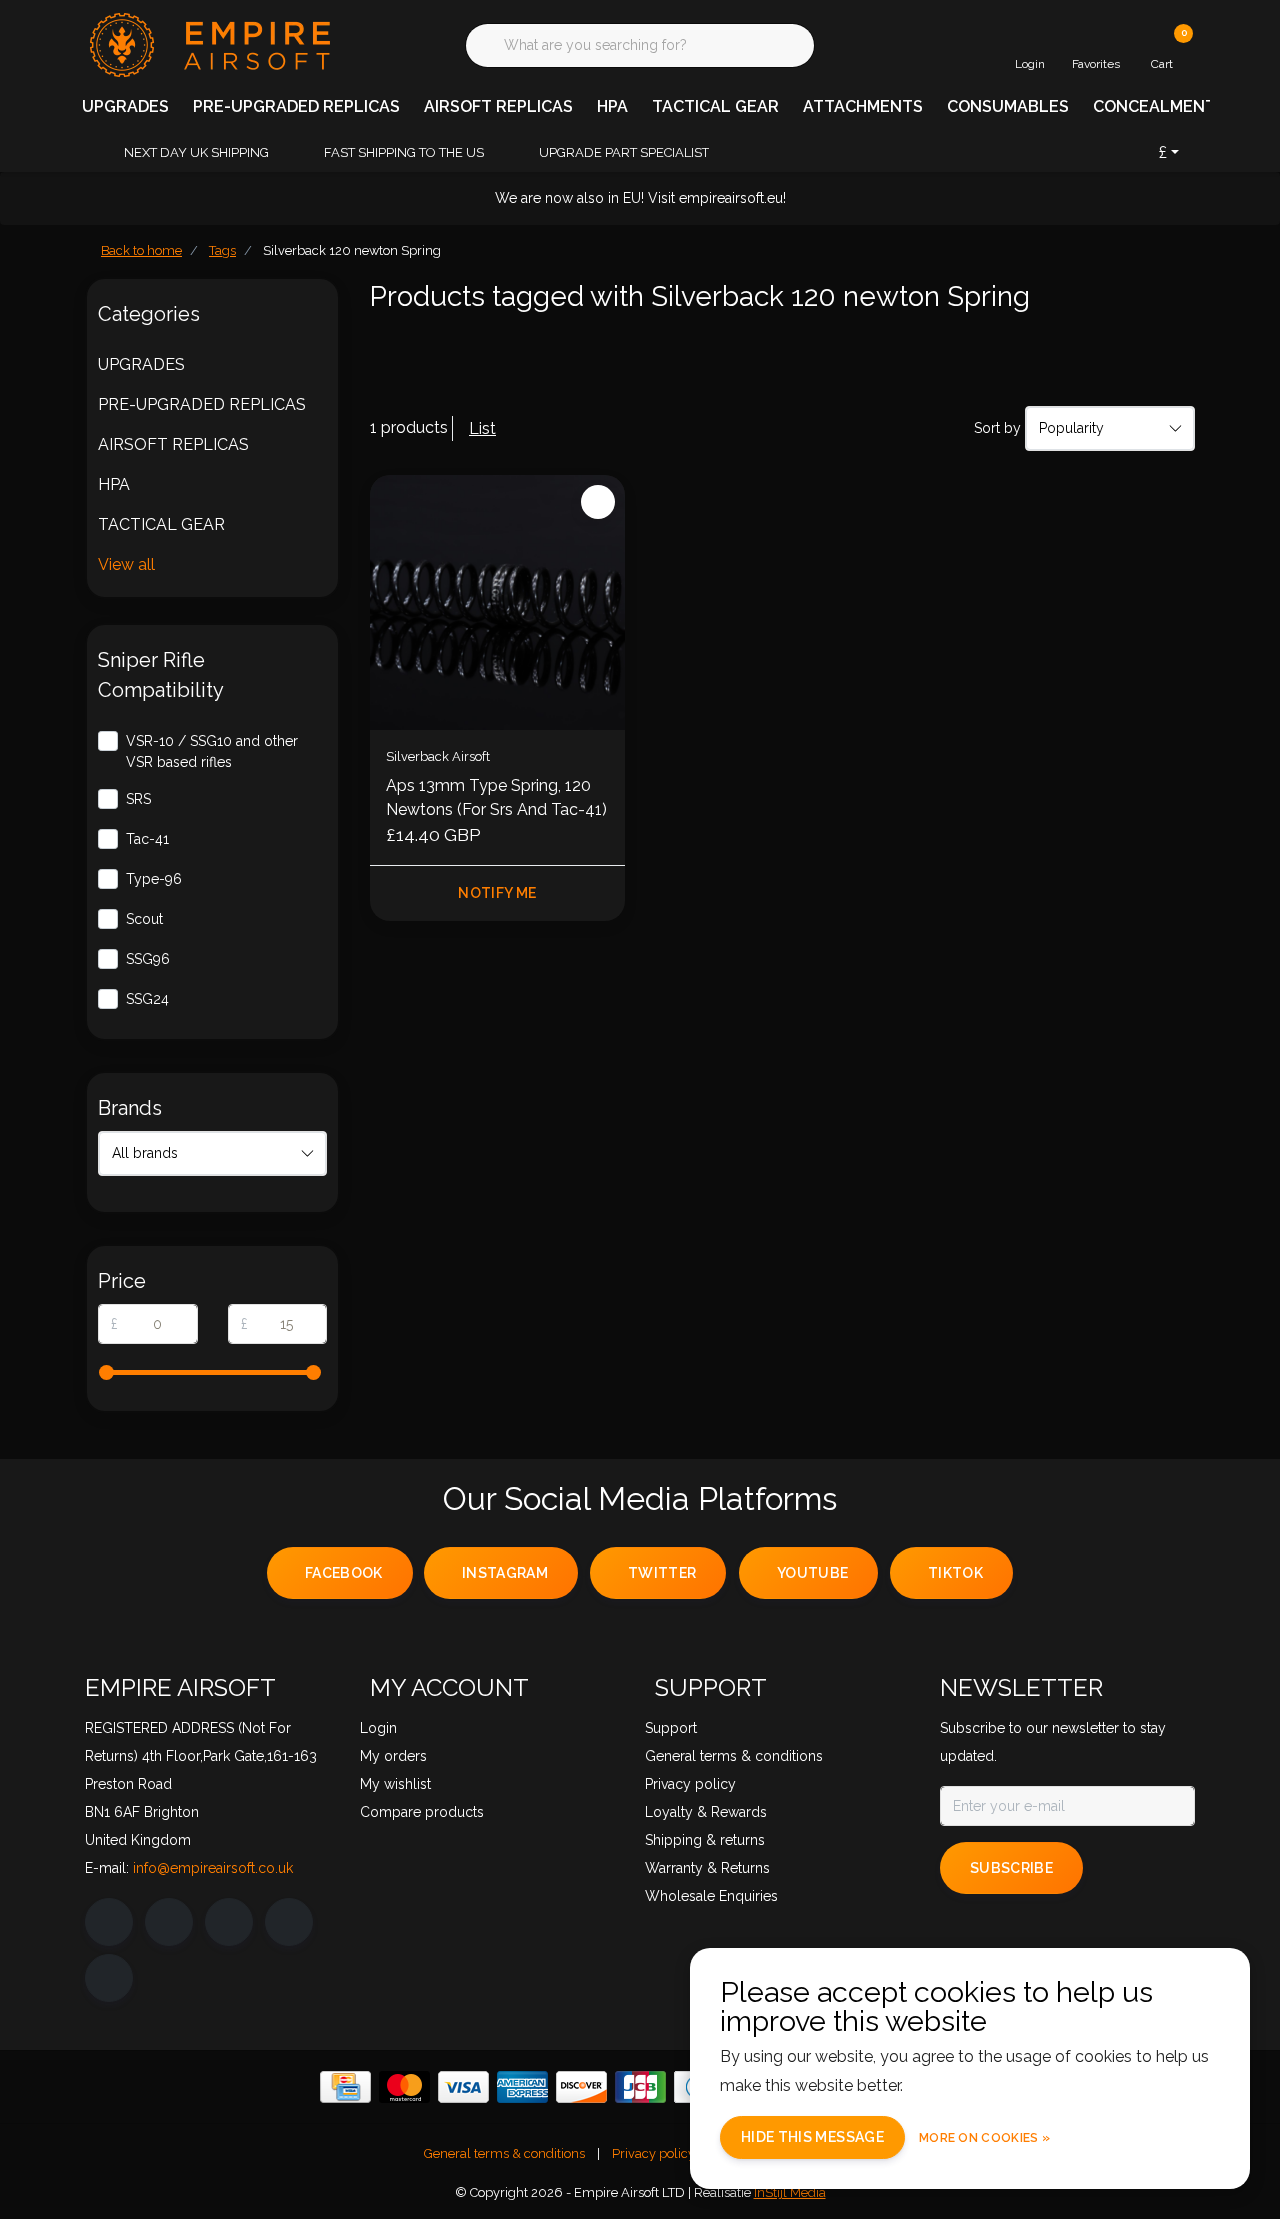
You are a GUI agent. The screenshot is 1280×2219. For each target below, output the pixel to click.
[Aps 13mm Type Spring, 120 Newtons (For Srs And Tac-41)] (497, 602)
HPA (612, 106)
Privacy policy (653, 2153)
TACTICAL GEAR (715, 106)
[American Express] (522, 2087)
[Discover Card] (581, 2087)
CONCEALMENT (1154, 106)
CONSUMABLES (1008, 106)
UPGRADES (125, 106)
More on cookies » (984, 2138)
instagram (505, 1573)
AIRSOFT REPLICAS (498, 106)
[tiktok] (109, 1978)
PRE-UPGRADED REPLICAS (296, 106)
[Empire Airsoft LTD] (207, 43)
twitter (662, 1573)
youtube (812, 1573)
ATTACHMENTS (863, 106)
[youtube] (289, 1922)
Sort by (997, 428)
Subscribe (1011, 1868)
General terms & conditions (504, 2153)
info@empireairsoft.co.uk (213, 1868)
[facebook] (109, 1922)
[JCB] (640, 2087)
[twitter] (229, 1922)
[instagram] (169, 1922)
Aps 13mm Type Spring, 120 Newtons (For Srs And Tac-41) (496, 797)
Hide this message (812, 2137)
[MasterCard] (404, 2087)
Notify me (497, 893)
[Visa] (463, 2087)
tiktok (955, 1573)
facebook (344, 1573)
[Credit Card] (345, 2087)
